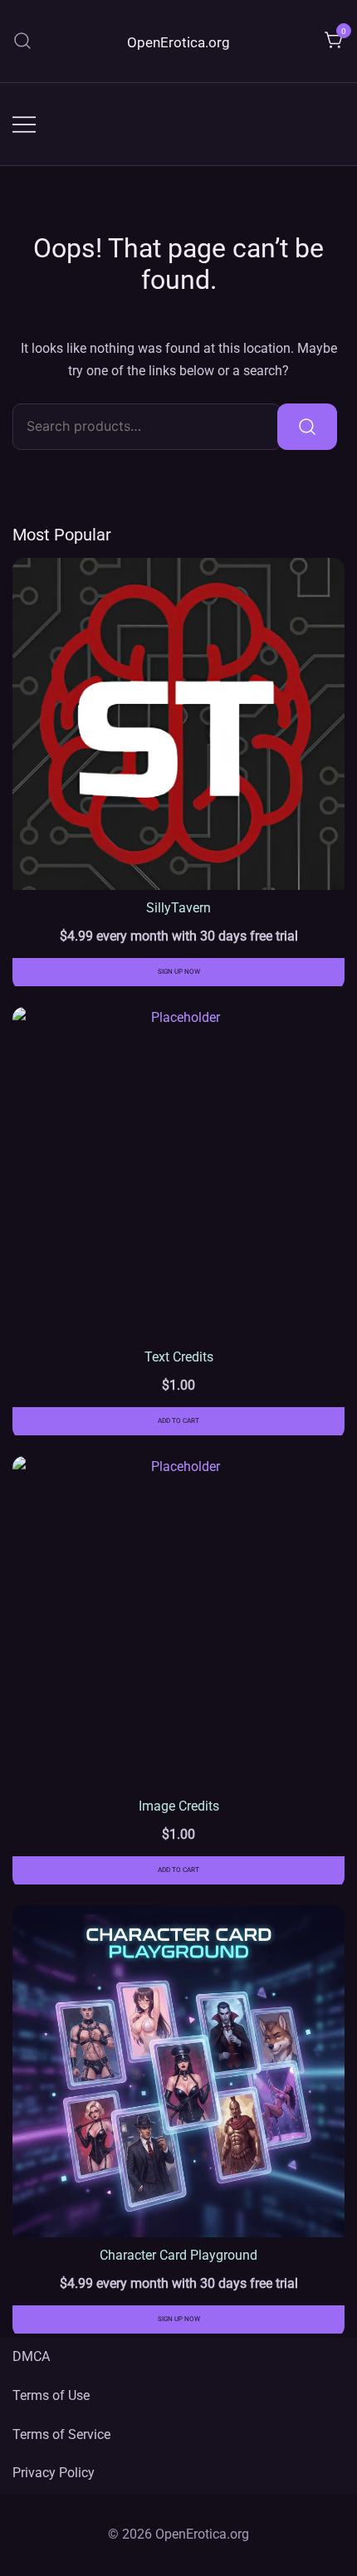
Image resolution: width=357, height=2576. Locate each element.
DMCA (31, 2356)
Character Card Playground (178, 2255)
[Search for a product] (23, 41)
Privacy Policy (54, 2473)
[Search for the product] (307, 427)
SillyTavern (178, 908)
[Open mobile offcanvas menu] (24, 124)
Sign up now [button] (179, 972)
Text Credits (179, 1357)
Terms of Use (51, 2395)
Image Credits (179, 1806)
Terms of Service (61, 2434)
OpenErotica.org (178, 42)
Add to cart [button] (178, 1421)
